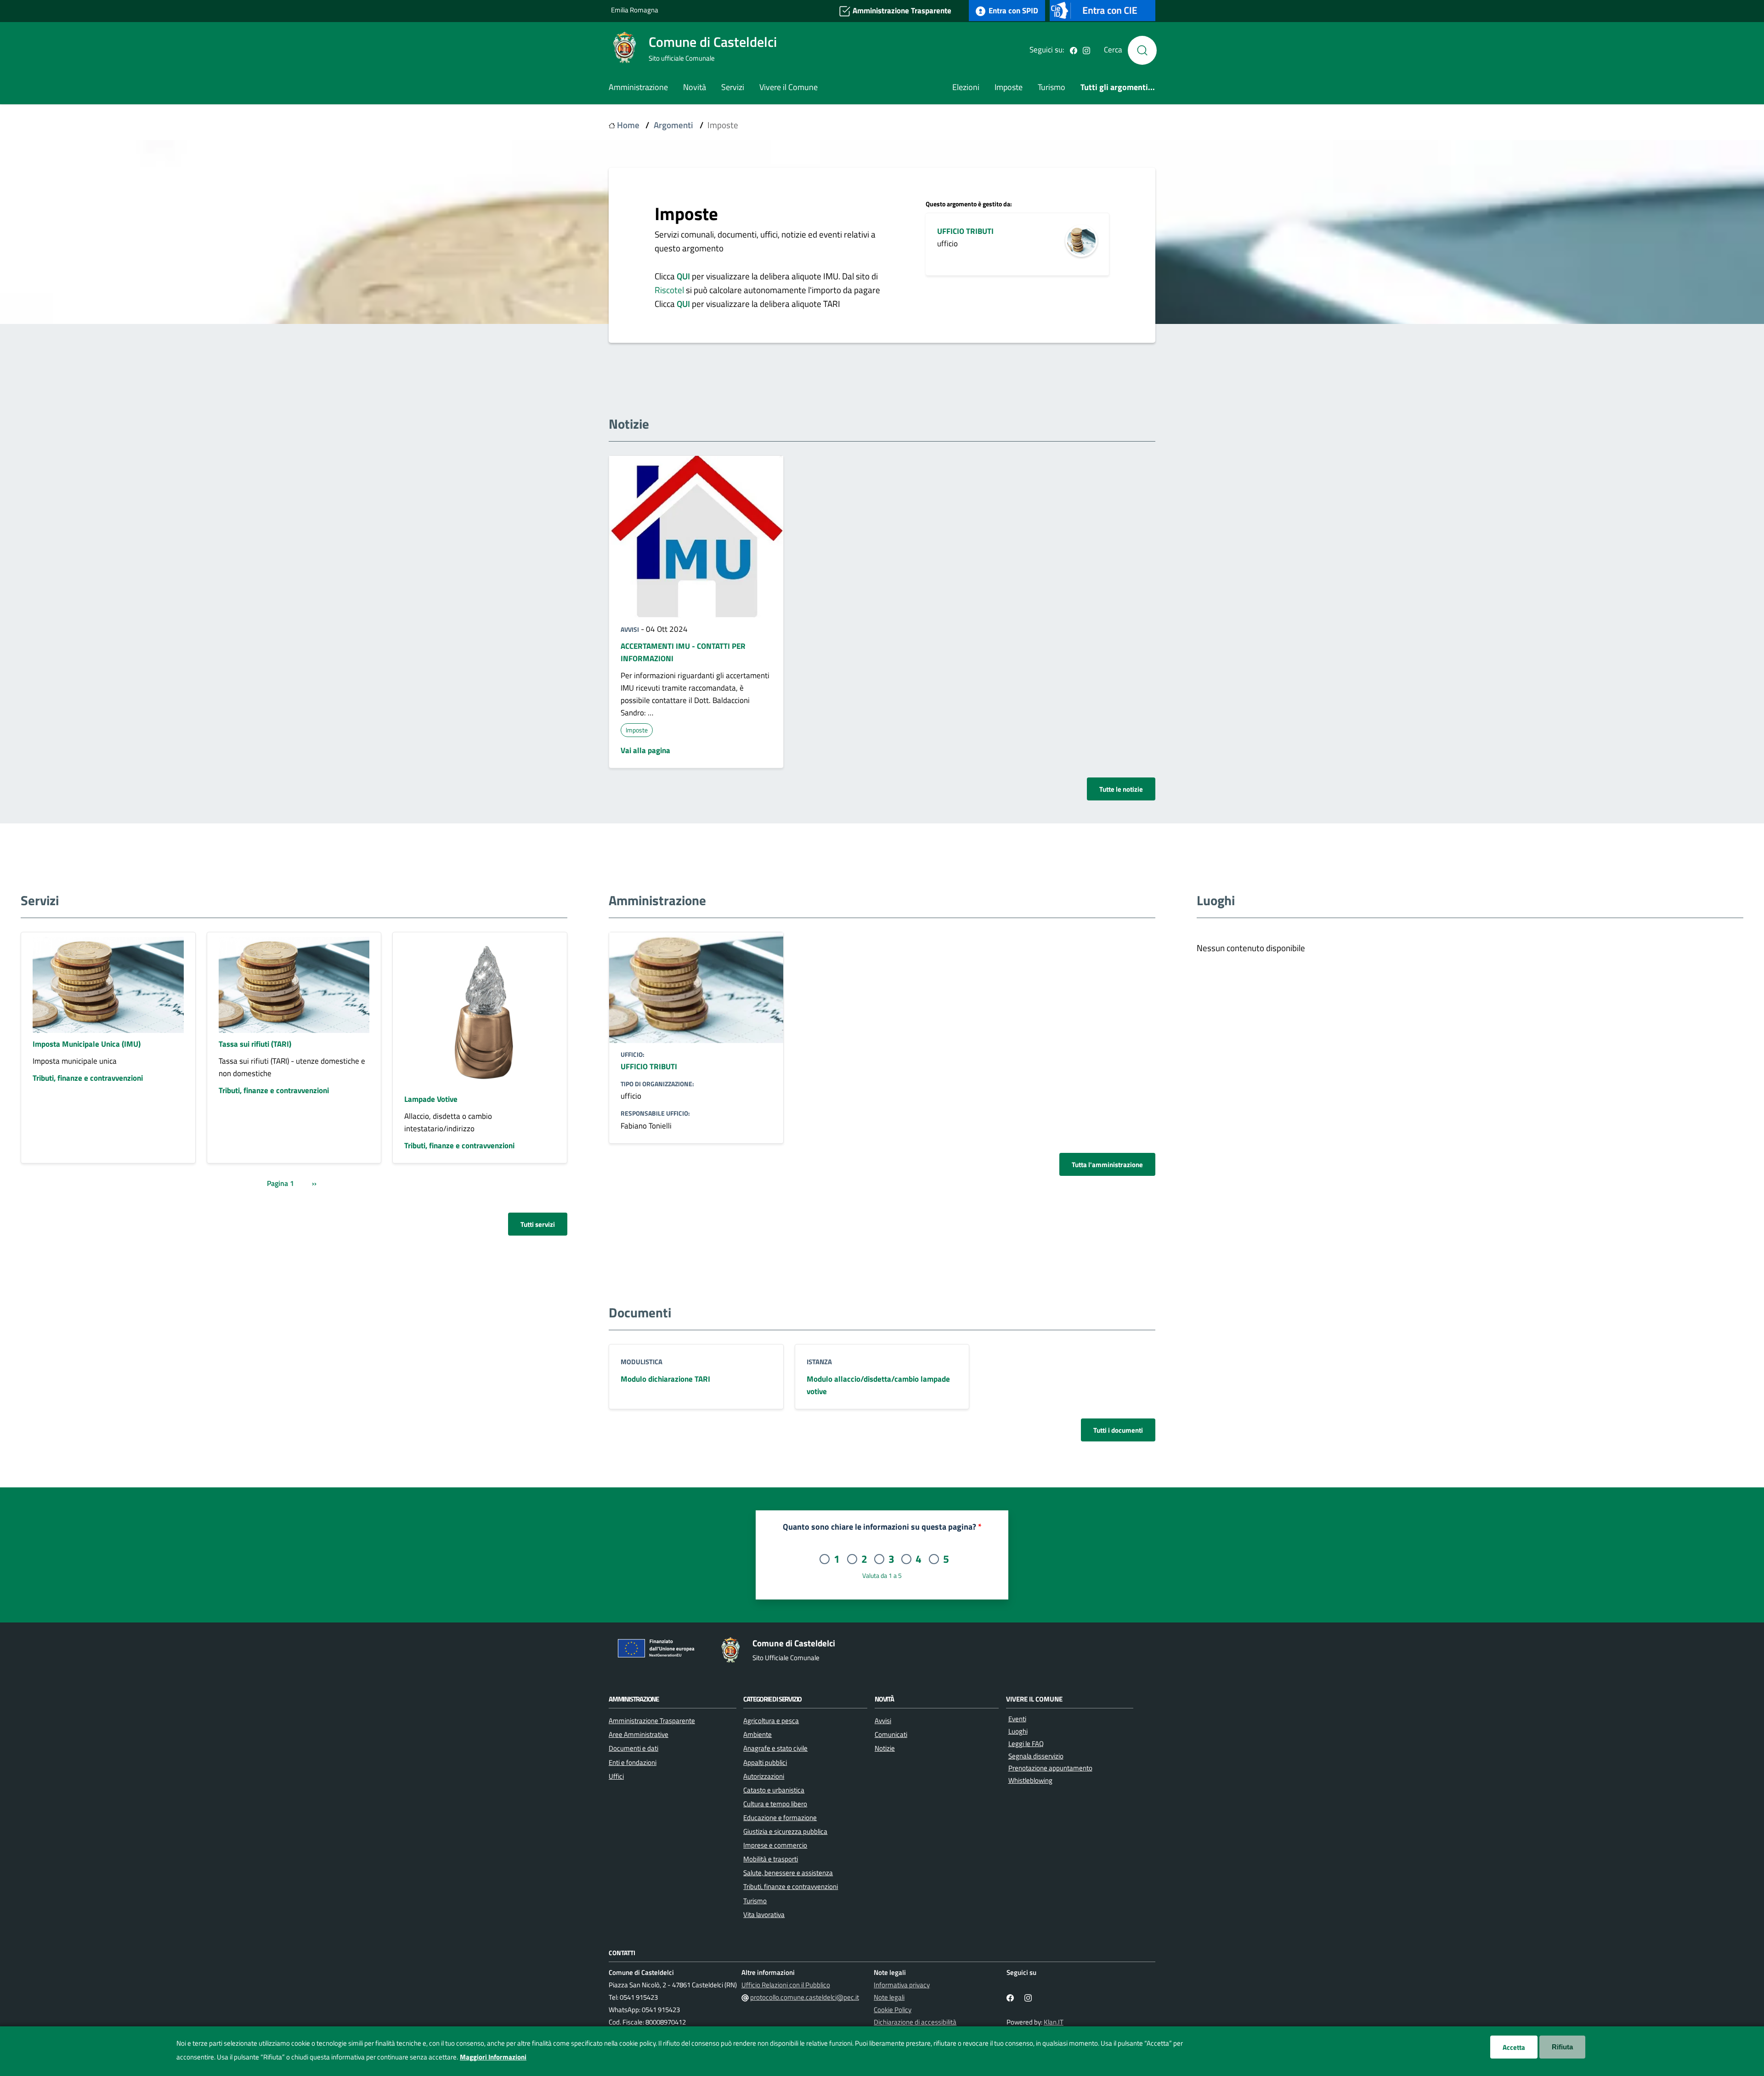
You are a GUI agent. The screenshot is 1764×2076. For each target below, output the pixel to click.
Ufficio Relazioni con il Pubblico (786, 1985)
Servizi (733, 87)
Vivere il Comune (789, 87)
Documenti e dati (633, 1748)
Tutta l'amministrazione (1107, 1164)
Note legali (889, 1997)
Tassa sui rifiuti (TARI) (255, 1044)
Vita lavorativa (764, 1914)
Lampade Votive (431, 1099)
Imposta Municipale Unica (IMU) (87, 1044)
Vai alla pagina (645, 750)
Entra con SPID (1012, 10)
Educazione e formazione (780, 1817)
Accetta (1514, 2047)
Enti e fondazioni (633, 1762)
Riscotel (670, 290)
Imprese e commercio (775, 1845)
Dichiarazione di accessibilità (915, 2022)
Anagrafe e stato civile (775, 1748)
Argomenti (673, 125)
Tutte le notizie (1121, 789)
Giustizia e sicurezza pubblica (785, 1831)
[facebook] (1074, 50)
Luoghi (1018, 1731)
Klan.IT (1054, 2022)
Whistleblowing (1030, 1780)
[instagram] (1086, 50)
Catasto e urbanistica (774, 1790)
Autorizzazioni (764, 1776)
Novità (695, 87)
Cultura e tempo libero (775, 1804)
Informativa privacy (902, 1985)
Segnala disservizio (1036, 1756)
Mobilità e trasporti (771, 1859)
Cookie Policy (893, 2010)
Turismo (1052, 87)
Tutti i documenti (1118, 1430)
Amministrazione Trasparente (901, 10)
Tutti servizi (538, 1224)
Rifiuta (1562, 2047)
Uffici (616, 1776)
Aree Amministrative (639, 1734)
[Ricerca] (1142, 50)
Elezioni (966, 87)
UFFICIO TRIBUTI (965, 231)
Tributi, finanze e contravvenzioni (88, 1078)
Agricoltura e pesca (771, 1720)
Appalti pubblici (765, 1762)
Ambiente (758, 1734)
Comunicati (891, 1734)
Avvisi (630, 629)
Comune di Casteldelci (713, 42)
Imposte (1009, 87)
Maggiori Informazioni (493, 2057)
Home (628, 125)
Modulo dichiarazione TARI (665, 1379)
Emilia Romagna (635, 10)
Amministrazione (638, 87)
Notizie (885, 1748)
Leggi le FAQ (1026, 1744)
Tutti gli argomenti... (1118, 87)
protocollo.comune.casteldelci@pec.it (805, 1997)
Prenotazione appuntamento (1050, 1768)
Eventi (1017, 1719)
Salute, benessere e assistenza (788, 1872)
